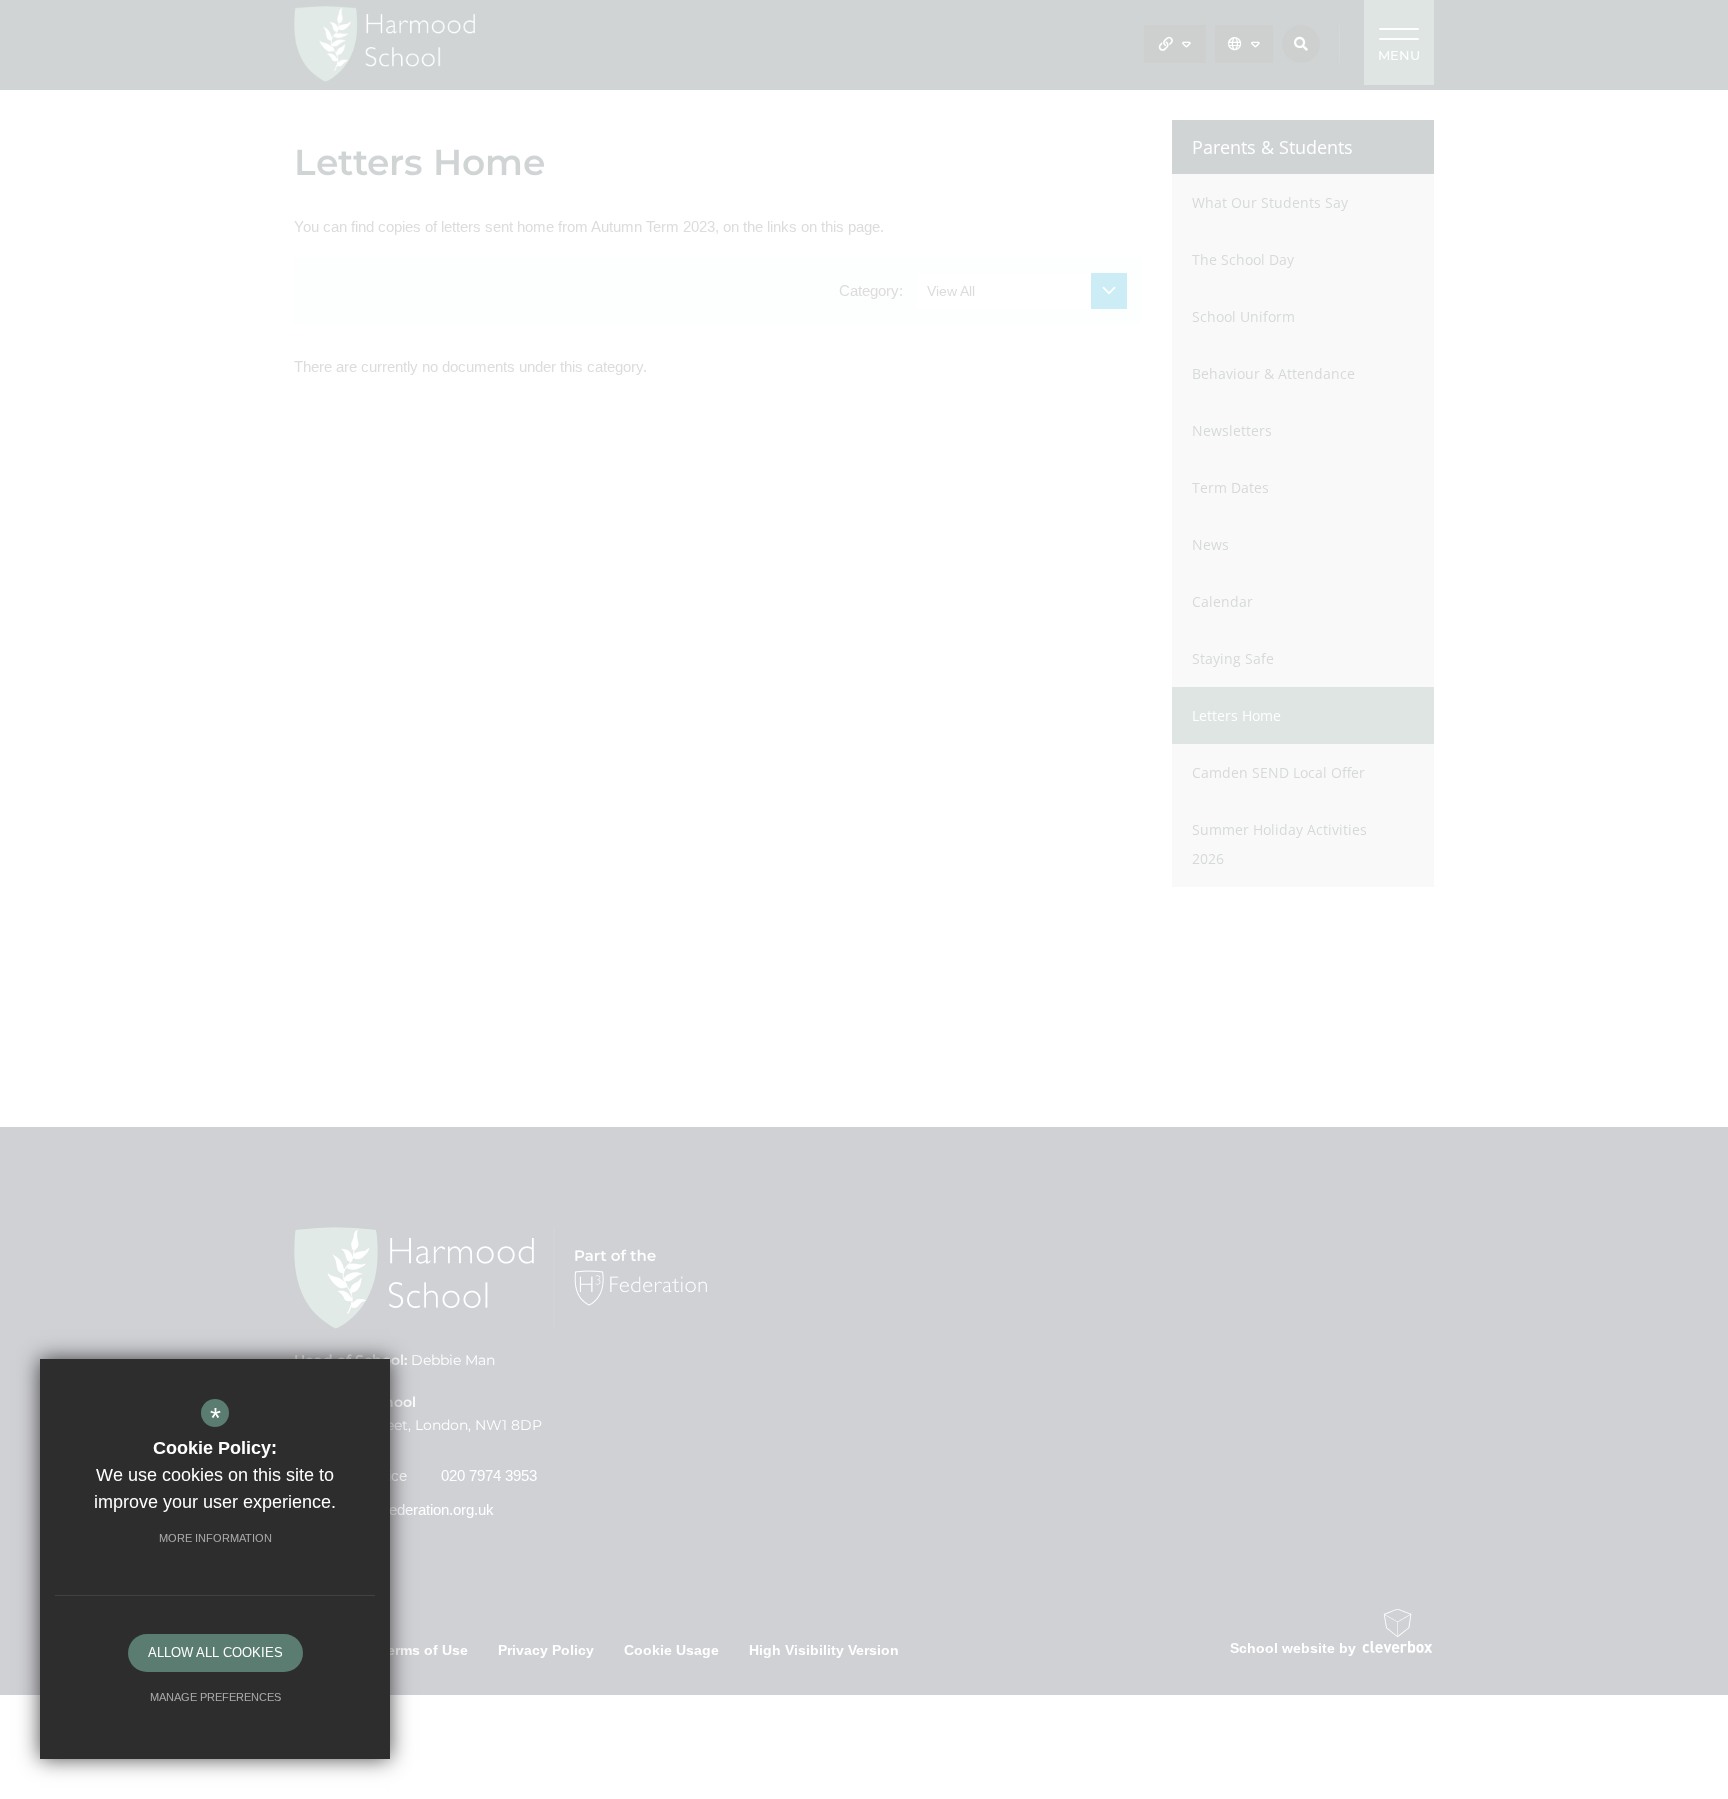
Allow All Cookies (215, 1652)
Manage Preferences (215, 1697)
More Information (215, 1538)
